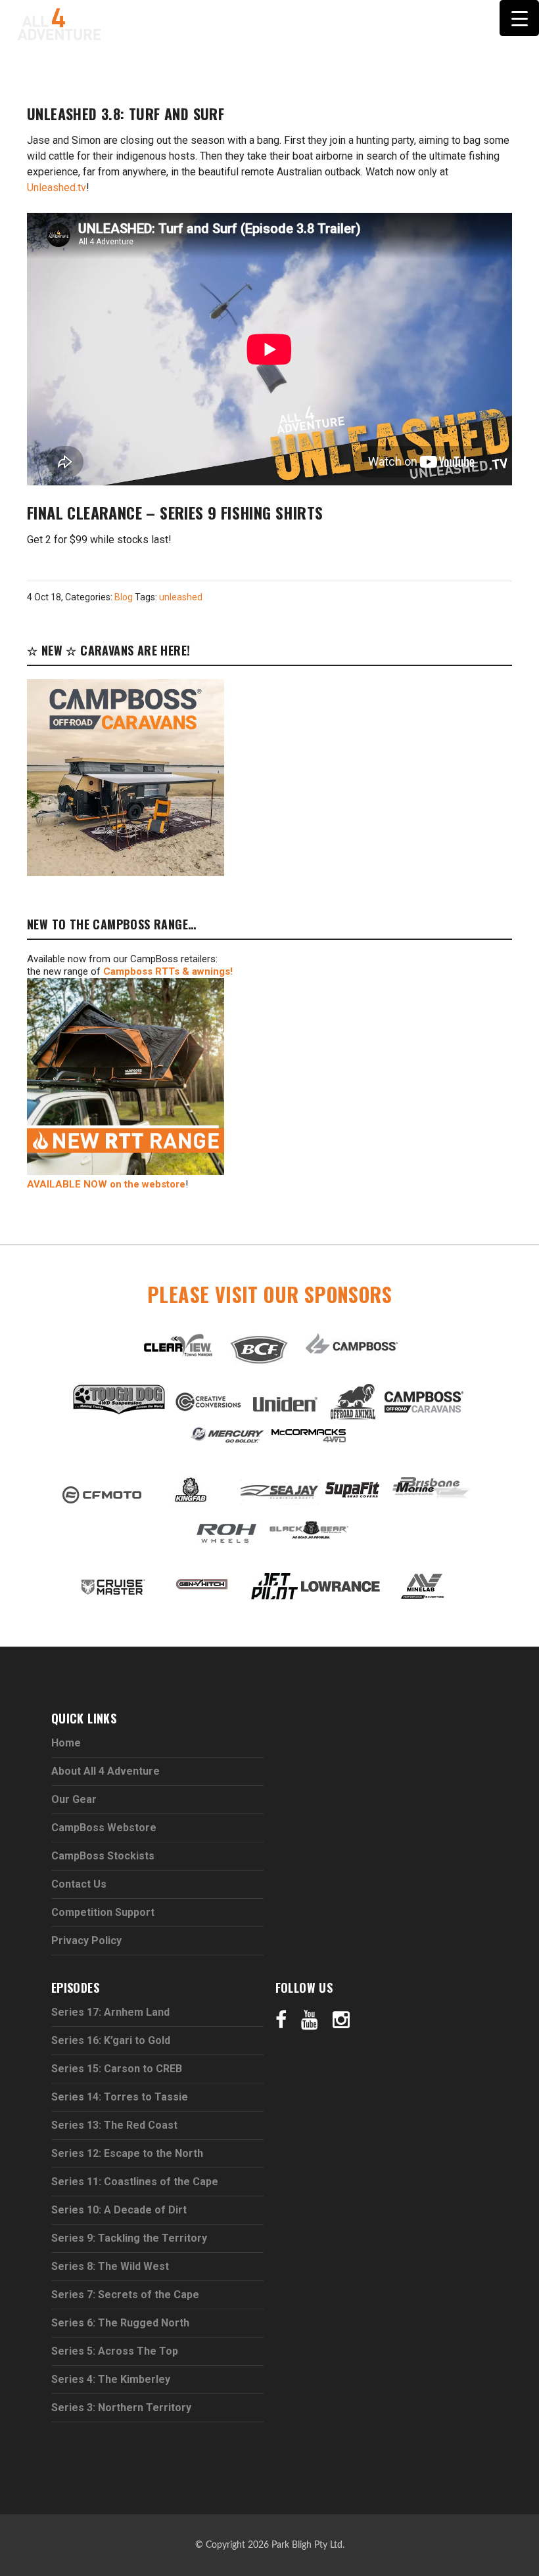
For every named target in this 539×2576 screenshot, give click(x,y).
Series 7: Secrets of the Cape (125, 2295)
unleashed (181, 597)
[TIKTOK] (278, 79)
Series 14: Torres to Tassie (120, 2097)
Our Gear (74, 1799)
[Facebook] (281, 2019)
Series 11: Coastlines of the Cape (135, 2182)
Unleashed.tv (57, 188)
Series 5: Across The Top (115, 2351)
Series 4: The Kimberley (111, 2379)
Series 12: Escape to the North (127, 2153)
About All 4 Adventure (105, 1771)
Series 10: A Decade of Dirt (119, 2210)
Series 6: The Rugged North (120, 2323)
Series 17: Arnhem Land (110, 2012)
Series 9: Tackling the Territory (129, 2238)
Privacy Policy (86, 1941)
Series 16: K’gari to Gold (111, 2040)
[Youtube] (310, 2019)
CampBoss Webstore (104, 1828)
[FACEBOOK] (204, 79)
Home (66, 1743)
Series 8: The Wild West (110, 2266)
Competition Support (103, 1912)
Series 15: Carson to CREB (117, 2069)
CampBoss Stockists (103, 1856)
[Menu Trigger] (519, 18)
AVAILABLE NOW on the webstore (106, 1184)
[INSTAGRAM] (252, 79)
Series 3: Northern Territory (121, 2408)
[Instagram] (341, 2019)
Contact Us (79, 1884)
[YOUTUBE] (227, 79)
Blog (124, 597)
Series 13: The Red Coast (114, 2125)
